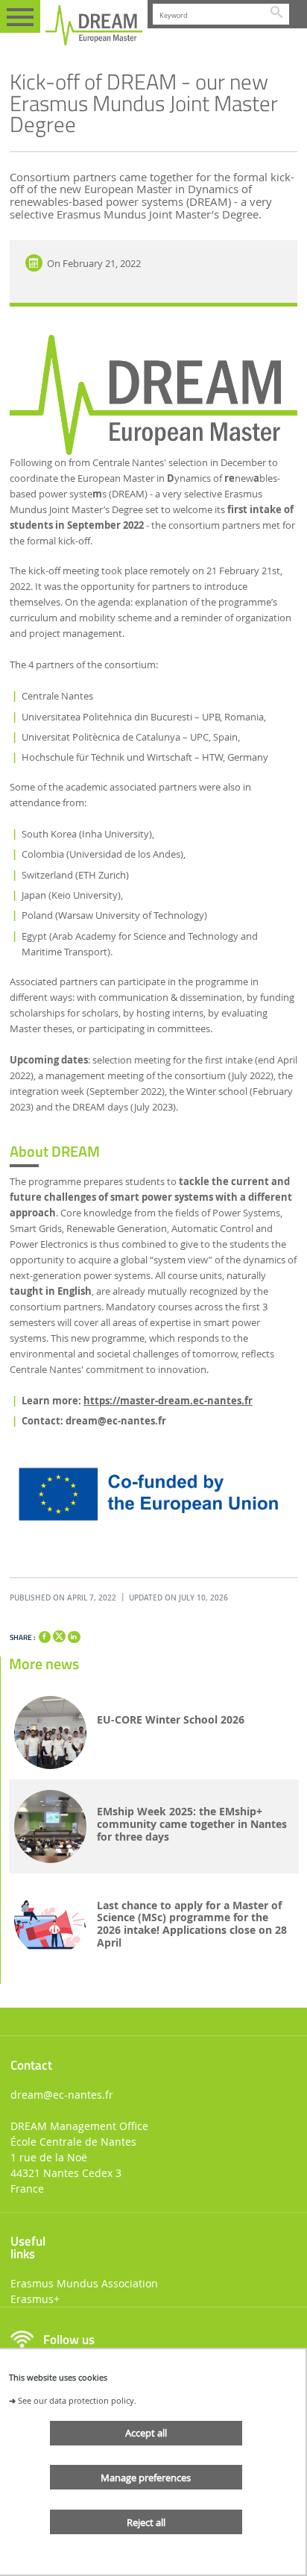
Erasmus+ (35, 2299)
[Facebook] (45, 1637)
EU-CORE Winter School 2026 (171, 1720)
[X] (59, 1634)
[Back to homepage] (94, 25)
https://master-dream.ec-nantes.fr (168, 1401)
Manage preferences (146, 2478)
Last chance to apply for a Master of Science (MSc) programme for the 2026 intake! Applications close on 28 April (192, 1925)
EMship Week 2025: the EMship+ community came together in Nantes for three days (192, 1824)
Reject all (146, 2522)
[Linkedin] (74, 1637)
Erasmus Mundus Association (84, 2283)
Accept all (146, 2433)
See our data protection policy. (77, 2400)
